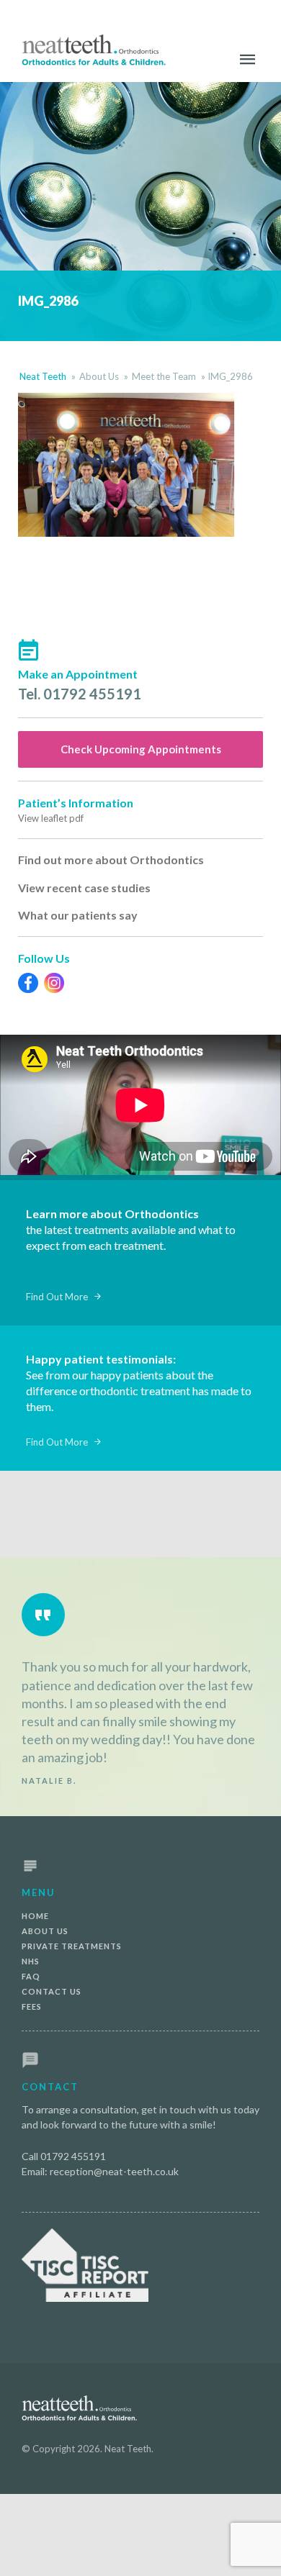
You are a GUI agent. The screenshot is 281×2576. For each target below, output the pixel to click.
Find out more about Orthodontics (111, 860)
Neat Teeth (43, 376)
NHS (31, 1961)
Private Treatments (72, 1946)
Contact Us (52, 1991)
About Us (99, 376)
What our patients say (78, 915)
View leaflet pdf (51, 818)
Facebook (28, 983)
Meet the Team (164, 376)
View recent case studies (84, 888)
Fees (32, 2006)
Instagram (54, 983)
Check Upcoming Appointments (141, 749)
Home (35, 1916)
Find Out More (57, 1297)
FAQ (31, 1976)
